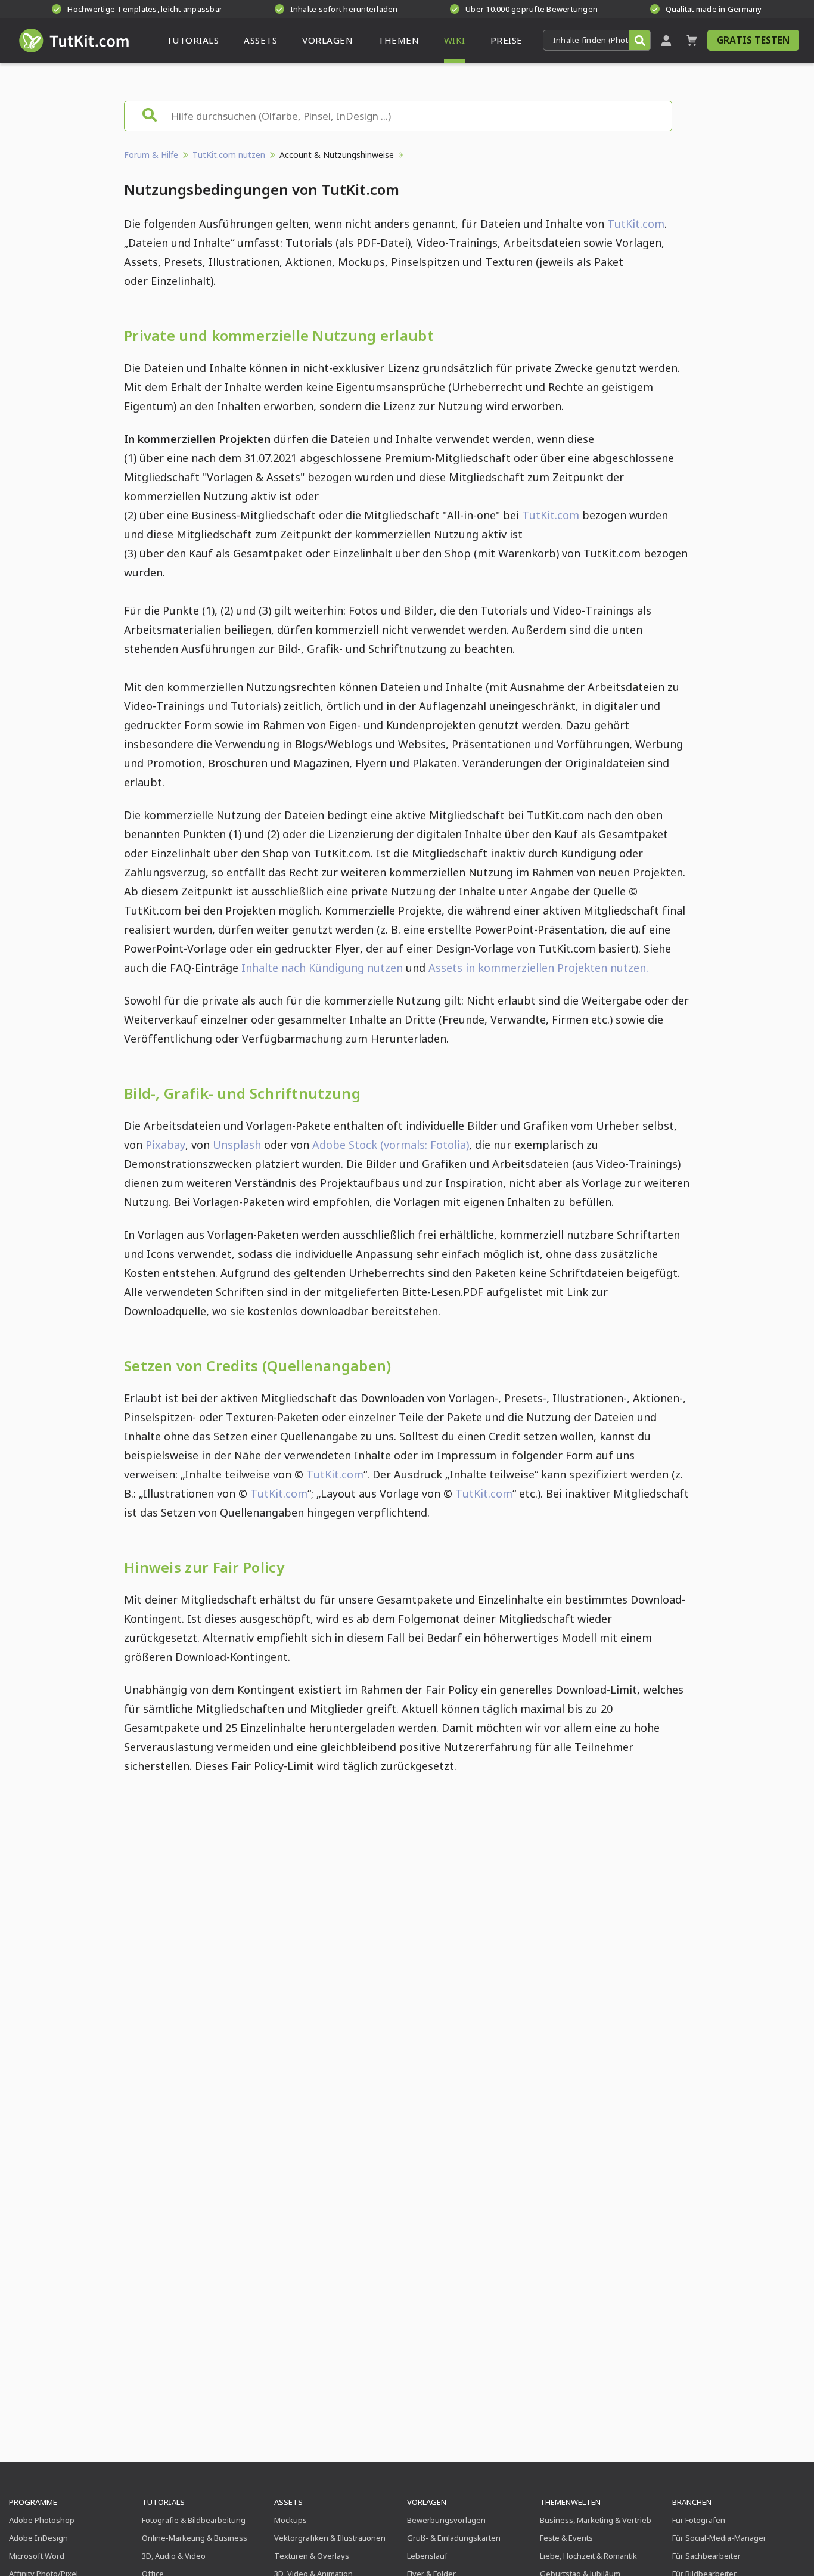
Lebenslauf (427, 2556)
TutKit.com (636, 224)
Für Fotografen (699, 2520)
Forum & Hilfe (151, 155)
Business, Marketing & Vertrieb (596, 2520)
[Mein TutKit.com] (666, 40)
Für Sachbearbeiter (706, 2556)
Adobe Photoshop (42, 2520)
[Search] (640, 40)
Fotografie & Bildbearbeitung (194, 2520)
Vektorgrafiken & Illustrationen (330, 2538)
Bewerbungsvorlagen (446, 2520)
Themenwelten (570, 2502)
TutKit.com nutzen (229, 155)
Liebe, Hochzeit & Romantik (588, 2556)
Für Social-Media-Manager (719, 2538)
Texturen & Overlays (312, 2556)
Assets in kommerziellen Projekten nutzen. (538, 968)
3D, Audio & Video (174, 2556)
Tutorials (163, 2502)
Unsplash (238, 1145)
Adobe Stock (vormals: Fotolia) (391, 1145)
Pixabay (165, 1145)
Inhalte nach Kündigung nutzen (322, 968)
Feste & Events (566, 2538)
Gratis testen (753, 40)
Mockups (291, 2520)
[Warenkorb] (692, 40)
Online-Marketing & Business (195, 2538)
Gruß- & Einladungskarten (454, 2538)
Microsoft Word (37, 2556)
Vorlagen (427, 2502)
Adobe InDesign (38, 2538)
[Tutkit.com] (73, 40)
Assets (288, 2502)
